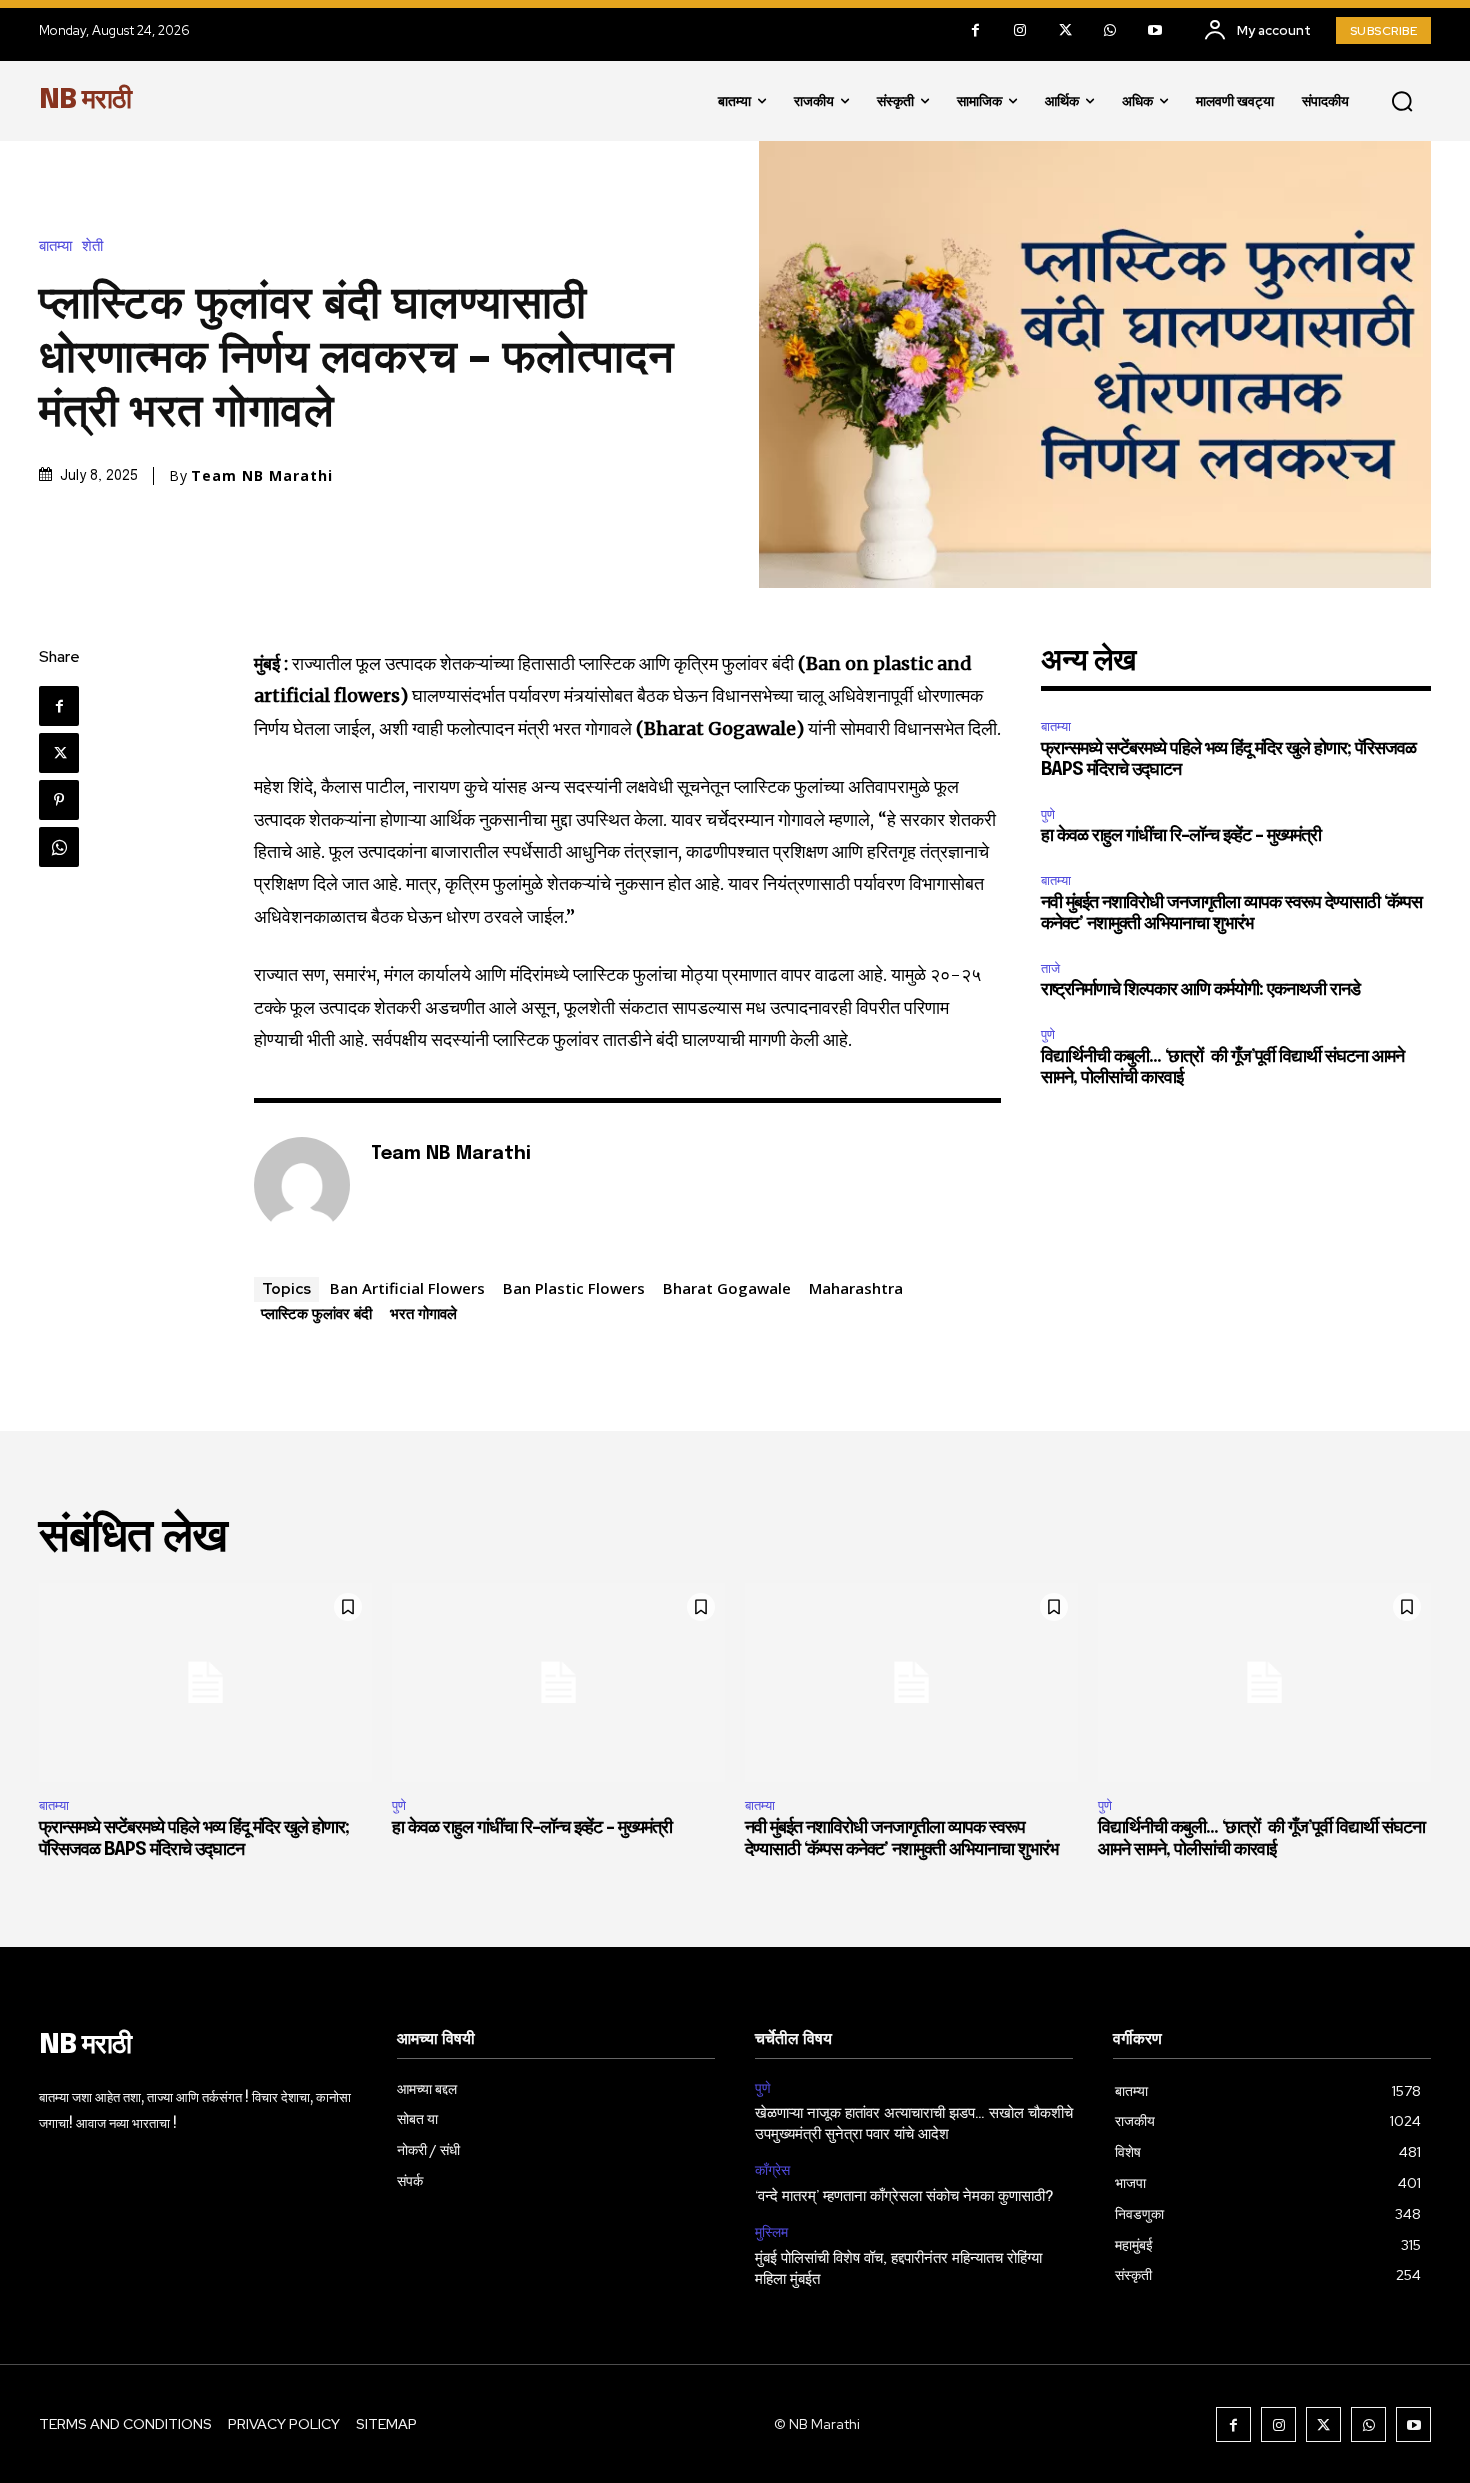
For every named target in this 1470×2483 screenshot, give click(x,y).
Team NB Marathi (262, 476)
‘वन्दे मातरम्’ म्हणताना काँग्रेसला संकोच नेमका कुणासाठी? (904, 2197)
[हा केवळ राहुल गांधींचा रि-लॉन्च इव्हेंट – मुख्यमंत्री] (558, 1683)
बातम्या (55, 246)
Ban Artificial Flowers (407, 1288)
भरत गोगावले (423, 1313)
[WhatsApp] (1110, 30)
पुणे (1048, 814)
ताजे (1050, 968)
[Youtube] (1155, 30)
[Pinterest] (59, 800)
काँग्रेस (772, 2170)
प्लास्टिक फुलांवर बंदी (316, 1313)
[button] (1402, 101)
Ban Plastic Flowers (574, 1288)
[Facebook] (975, 30)
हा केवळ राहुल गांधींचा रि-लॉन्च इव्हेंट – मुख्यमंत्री (1181, 836)
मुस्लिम (771, 2232)
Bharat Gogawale (727, 1288)
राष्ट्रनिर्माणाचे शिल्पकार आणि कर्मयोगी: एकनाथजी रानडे (1200, 990)
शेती (92, 246)
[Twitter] (1065, 30)
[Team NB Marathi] (302, 1185)
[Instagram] (1020, 30)
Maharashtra (856, 1288)
